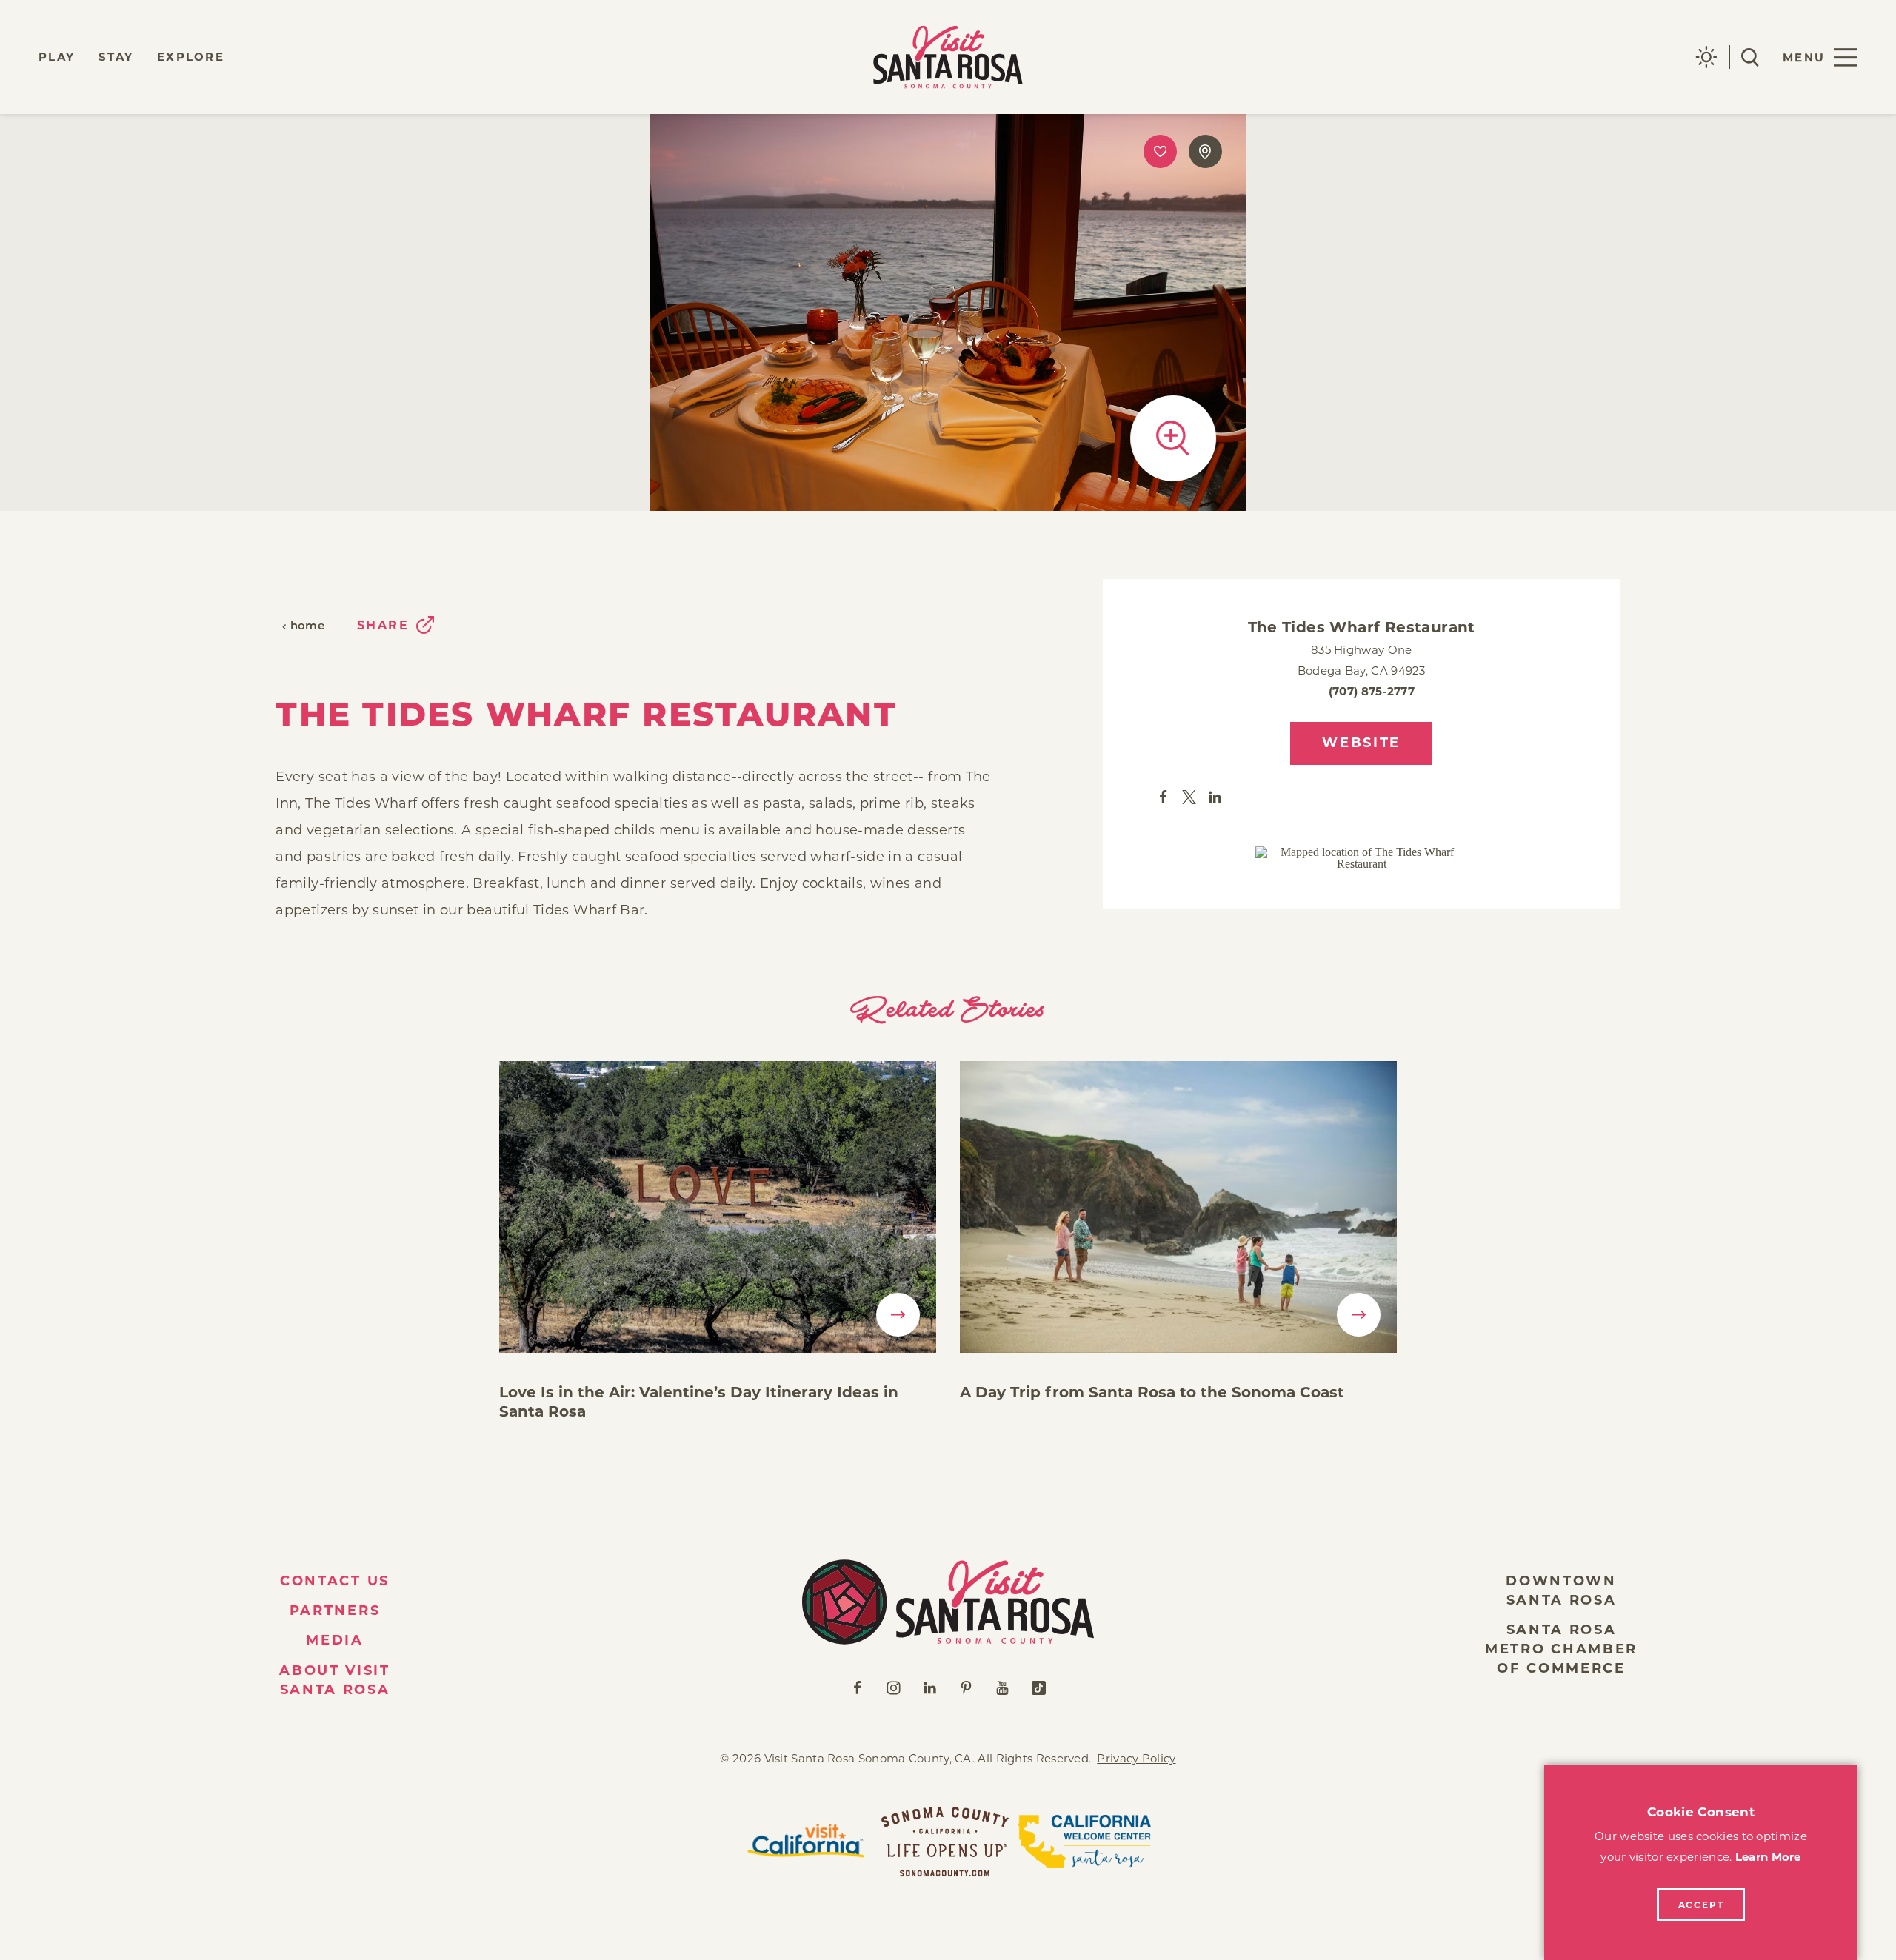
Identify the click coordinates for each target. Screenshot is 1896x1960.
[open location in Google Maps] (1361, 858)
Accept (1701, 1905)
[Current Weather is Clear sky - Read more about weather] (1706, 57)
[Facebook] (1163, 796)
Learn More (1768, 1857)
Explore (191, 57)
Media (335, 1640)
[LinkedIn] (1215, 796)
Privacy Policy (1136, 1758)
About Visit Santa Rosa (335, 1680)
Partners (335, 1611)
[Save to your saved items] (1160, 151)
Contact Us (335, 1581)
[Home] (948, 1602)
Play (57, 57)
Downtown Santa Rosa (1561, 1591)
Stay (116, 57)
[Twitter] (1189, 796)
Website (1361, 743)
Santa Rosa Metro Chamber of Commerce (1561, 1649)
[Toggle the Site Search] (1750, 57)
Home (307, 627)
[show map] (1205, 151)
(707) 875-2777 (1372, 691)
